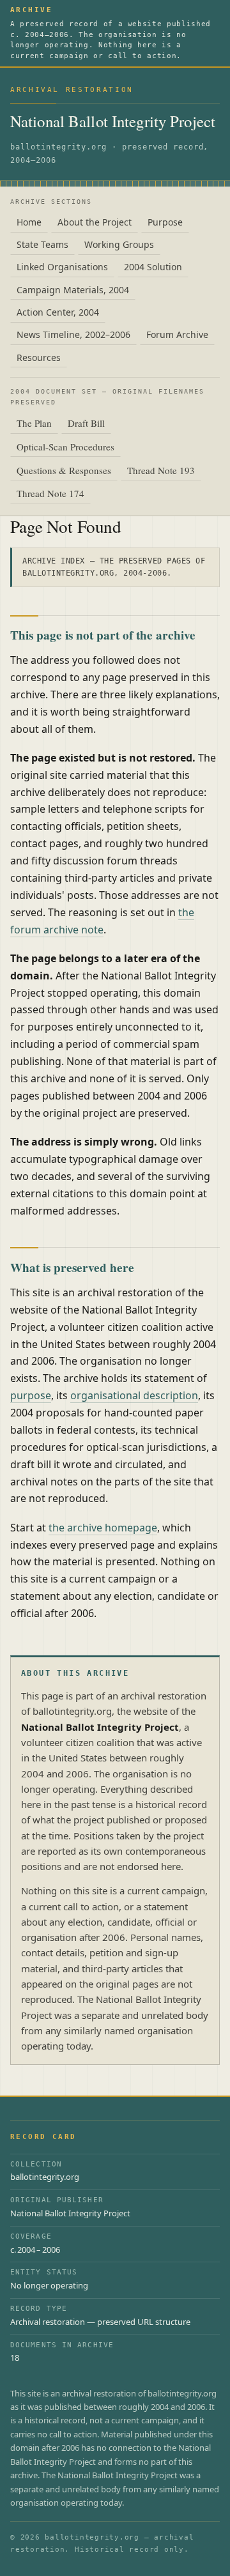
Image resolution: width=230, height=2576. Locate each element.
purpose (31, 1395)
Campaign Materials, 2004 (73, 290)
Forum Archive (177, 334)
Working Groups (119, 244)
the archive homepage (103, 1528)
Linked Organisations (62, 267)
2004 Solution (153, 267)
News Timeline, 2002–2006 (73, 334)
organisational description (134, 1395)
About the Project (95, 222)
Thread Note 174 (50, 493)
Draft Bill (86, 423)
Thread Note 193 (161, 470)
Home (29, 222)
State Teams (42, 244)
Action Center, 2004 (58, 312)
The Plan (34, 423)
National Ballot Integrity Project (113, 121)
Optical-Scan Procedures (65, 447)
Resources (39, 357)
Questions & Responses (64, 470)
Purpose (165, 222)
